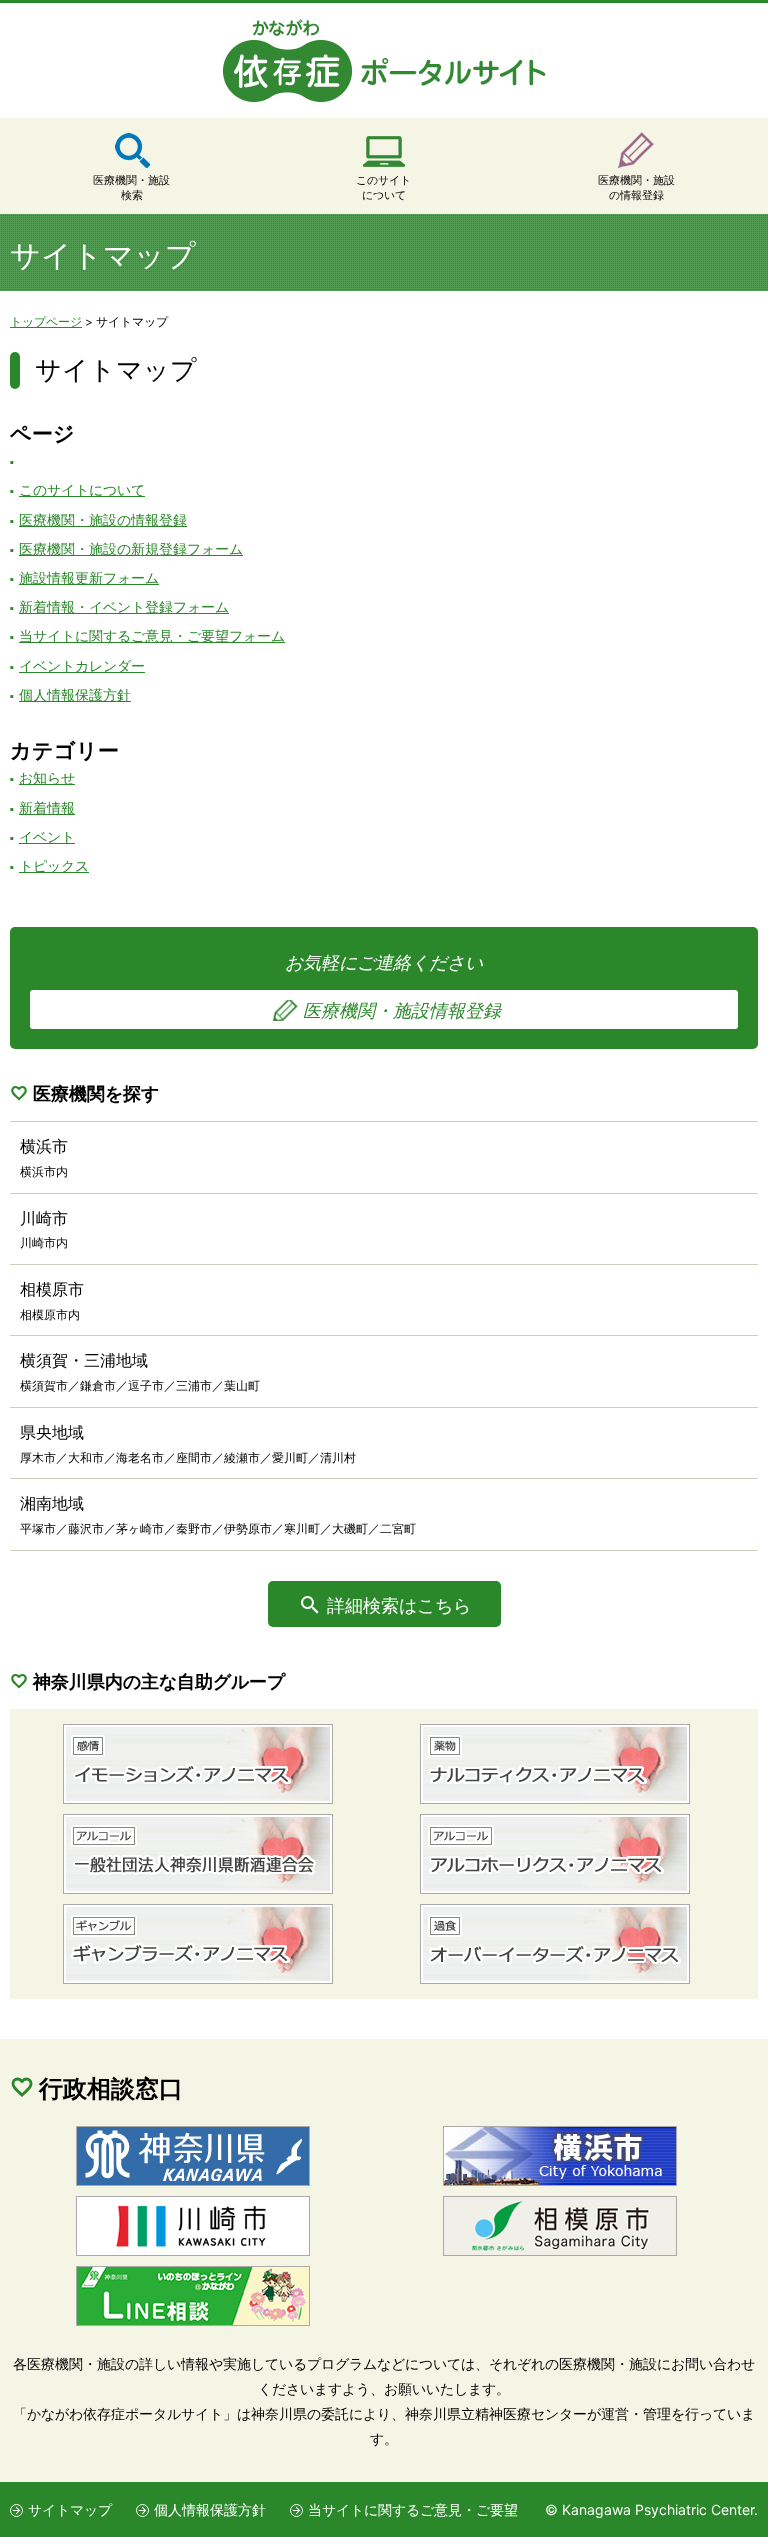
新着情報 (47, 807)
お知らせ (47, 777)
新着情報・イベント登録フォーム (124, 606)
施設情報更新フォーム (89, 577)
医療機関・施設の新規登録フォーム (131, 548)
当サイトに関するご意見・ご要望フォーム (152, 635)
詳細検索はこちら (399, 1605)
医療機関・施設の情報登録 (636, 187)
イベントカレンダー (82, 665)
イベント (47, 836)
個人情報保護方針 (75, 694)
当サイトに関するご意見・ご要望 (413, 2509)
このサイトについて (383, 187)
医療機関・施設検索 (131, 187)
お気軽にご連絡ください (393, 986)
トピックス (54, 865)
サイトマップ (70, 2509)
